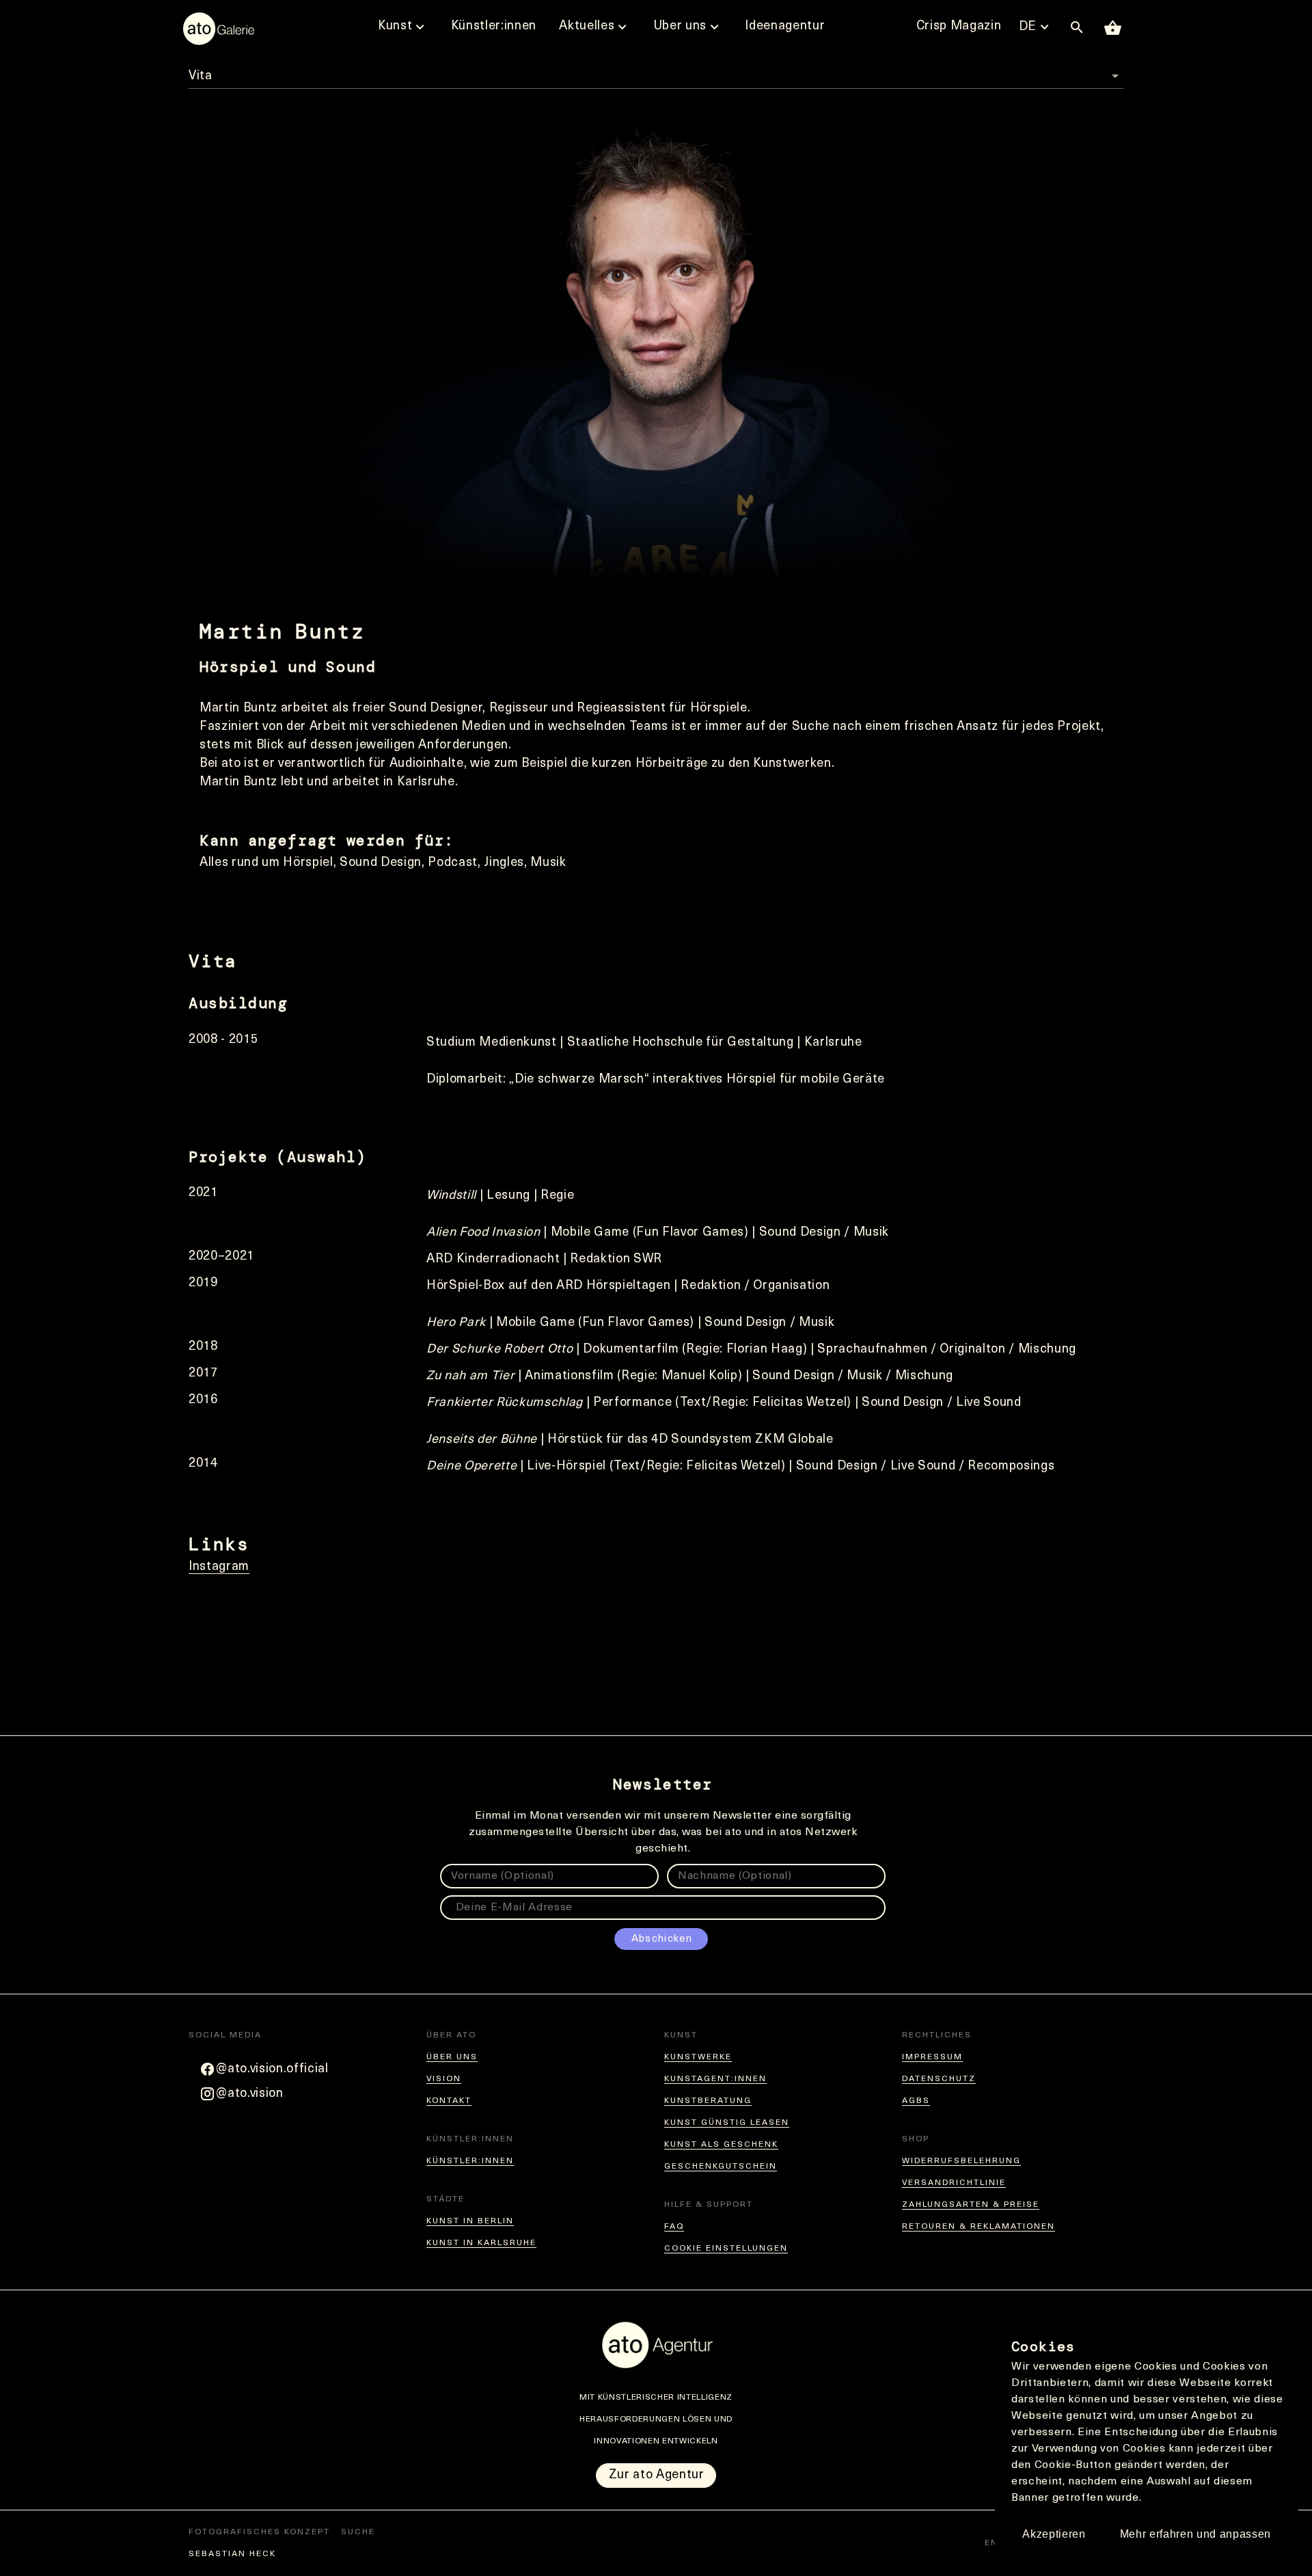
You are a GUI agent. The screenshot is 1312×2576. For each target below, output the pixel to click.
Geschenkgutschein (721, 2167)
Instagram (219, 1567)
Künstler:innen (470, 2161)
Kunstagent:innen (715, 2079)
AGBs (916, 2101)
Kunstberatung (708, 2101)
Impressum (932, 2057)
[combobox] (656, 71)
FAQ (674, 2227)
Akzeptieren (1054, 2534)
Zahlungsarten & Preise (971, 2205)
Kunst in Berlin (470, 2221)
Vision (444, 2079)
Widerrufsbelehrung (961, 2161)
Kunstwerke (698, 2057)
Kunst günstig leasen (727, 2123)
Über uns (452, 2057)
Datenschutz (939, 2079)
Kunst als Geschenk (721, 2145)
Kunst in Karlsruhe (481, 2243)
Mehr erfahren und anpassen (1195, 2534)
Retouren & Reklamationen (979, 2227)
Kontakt (449, 2101)
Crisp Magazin (959, 27)
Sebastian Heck (232, 2554)
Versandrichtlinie (954, 2183)
